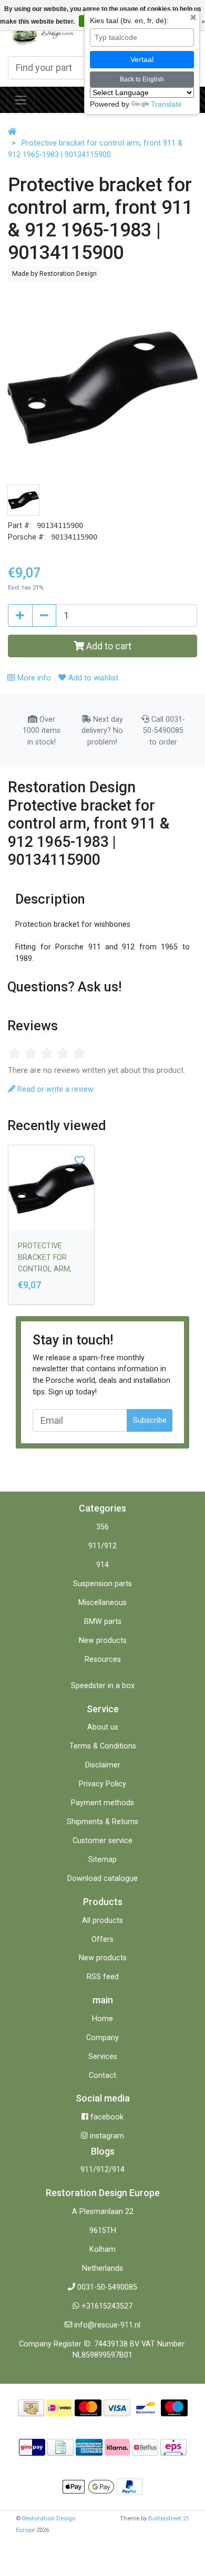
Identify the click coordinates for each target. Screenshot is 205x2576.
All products (102, 1921)
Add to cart (108, 646)
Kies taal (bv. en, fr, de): (129, 20)
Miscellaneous (102, 1603)
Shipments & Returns (102, 1822)
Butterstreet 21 (169, 2518)
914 (102, 1565)
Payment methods (102, 1803)
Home (102, 2019)
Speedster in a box (103, 1686)
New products (103, 1641)
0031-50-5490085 (107, 2287)
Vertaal (142, 59)
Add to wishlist (92, 678)
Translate (166, 104)
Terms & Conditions (103, 1746)
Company (102, 2038)
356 (102, 1527)
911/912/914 (102, 2170)
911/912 (102, 1546)
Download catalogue (102, 1879)
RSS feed (103, 1977)
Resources (103, 1659)
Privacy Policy (102, 1784)
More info (33, 678)
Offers (102, 1939)
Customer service (102, 1841)
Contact (102, 2076)
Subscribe (150, 1420)
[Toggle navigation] (21, 100)
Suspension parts (102, 1584)
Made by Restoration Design (54, 273)
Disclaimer (103, 1765)
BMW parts (103, 1622)
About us (103, 1727)
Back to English (142, 79)
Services (103, 2057)
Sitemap (102, 1860)
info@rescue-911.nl (107, 2325)
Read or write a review (54, 1089)
